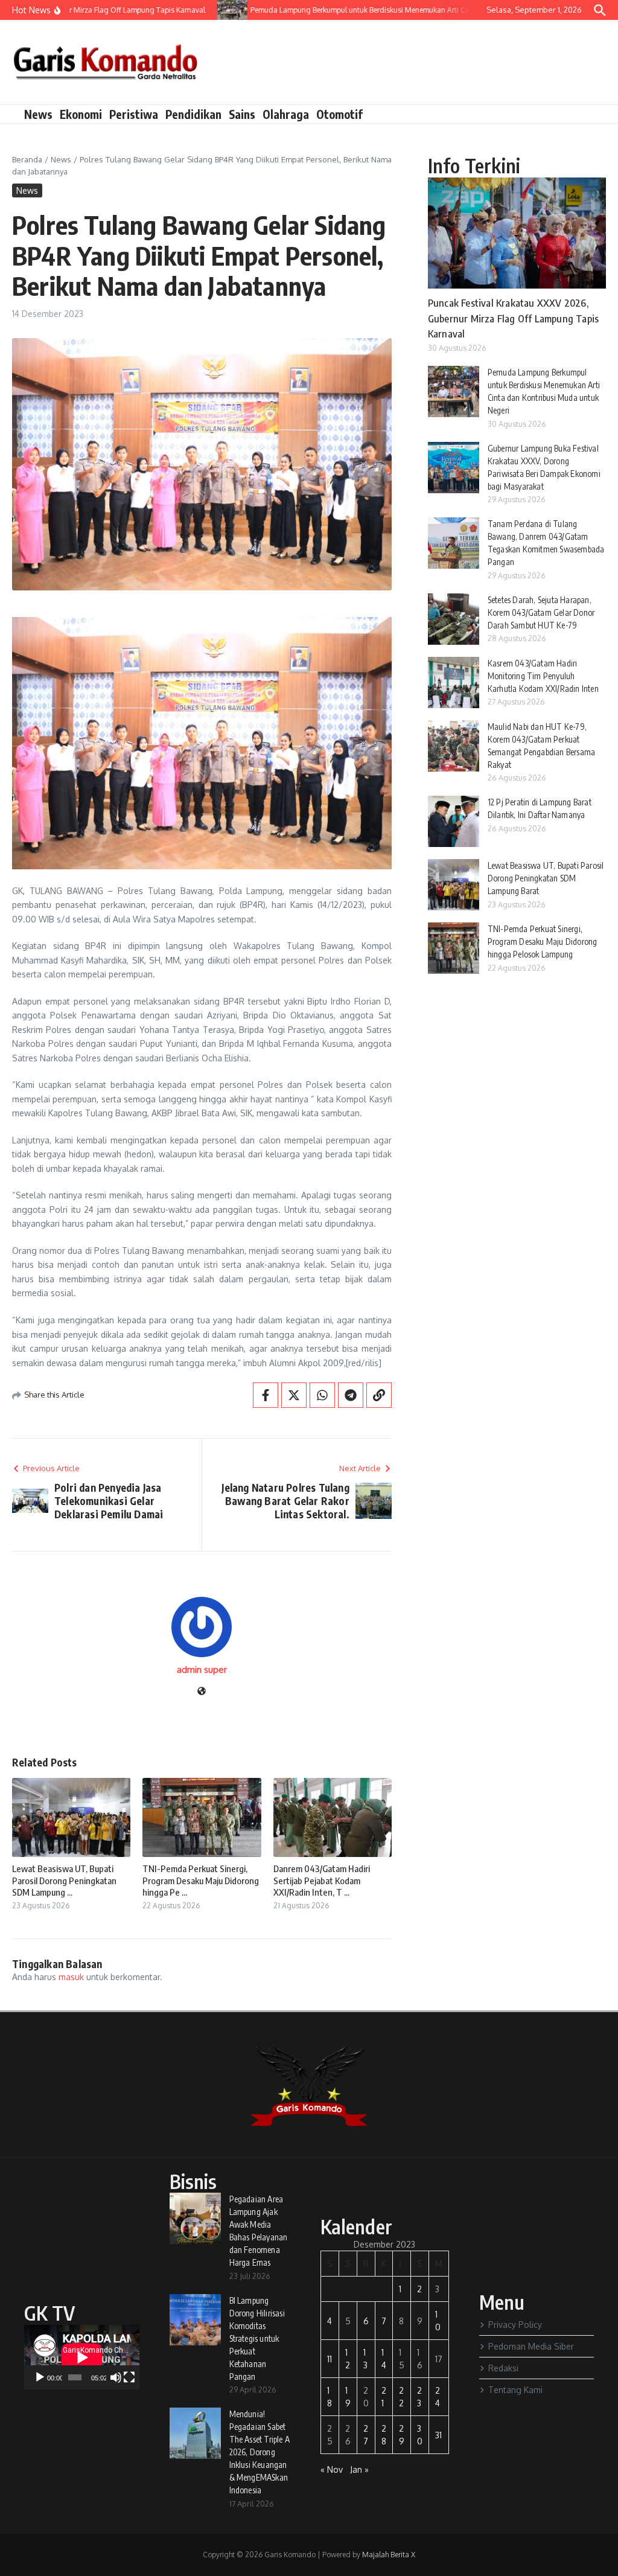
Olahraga (286, 114)
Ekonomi (81, 114)
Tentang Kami (515, 2390)
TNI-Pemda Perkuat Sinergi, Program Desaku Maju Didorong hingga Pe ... (201, 1880)
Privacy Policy (515, 2325)
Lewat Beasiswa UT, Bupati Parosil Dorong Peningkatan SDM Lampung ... (64, 1880)
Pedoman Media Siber (531, 2346)
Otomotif (339, 114)
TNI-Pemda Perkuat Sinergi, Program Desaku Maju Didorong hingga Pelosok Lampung (543, 941)
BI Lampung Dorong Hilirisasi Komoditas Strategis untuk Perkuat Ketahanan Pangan (257, 2338)
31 (438, 2435)
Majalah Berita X (389, 2555)
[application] (82, 2357)
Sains (242, 114)
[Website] (202, 1692)
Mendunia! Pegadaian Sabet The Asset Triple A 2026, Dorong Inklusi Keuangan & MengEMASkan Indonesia (260, 2452)
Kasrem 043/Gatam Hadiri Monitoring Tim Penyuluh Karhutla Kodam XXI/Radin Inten (543, 676)
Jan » (359, 2469)
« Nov (332, 2469)
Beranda (27, 159)
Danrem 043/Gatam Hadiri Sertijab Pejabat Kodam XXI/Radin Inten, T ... (322, 1880)
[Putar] (40, 2377)
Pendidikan (193, 114)
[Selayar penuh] (129, 2377)
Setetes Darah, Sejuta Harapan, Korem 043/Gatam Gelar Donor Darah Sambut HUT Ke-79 (541, 612)
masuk (71, 1977)
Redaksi (503, 2368)
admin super (202, 1670)
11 (330, 2359)
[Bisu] (116, 2377)
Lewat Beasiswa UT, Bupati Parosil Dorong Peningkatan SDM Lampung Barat (546, 878)
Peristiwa (134, 114)
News (38, 114)
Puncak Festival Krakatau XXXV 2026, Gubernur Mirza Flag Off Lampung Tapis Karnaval (513, 318)
